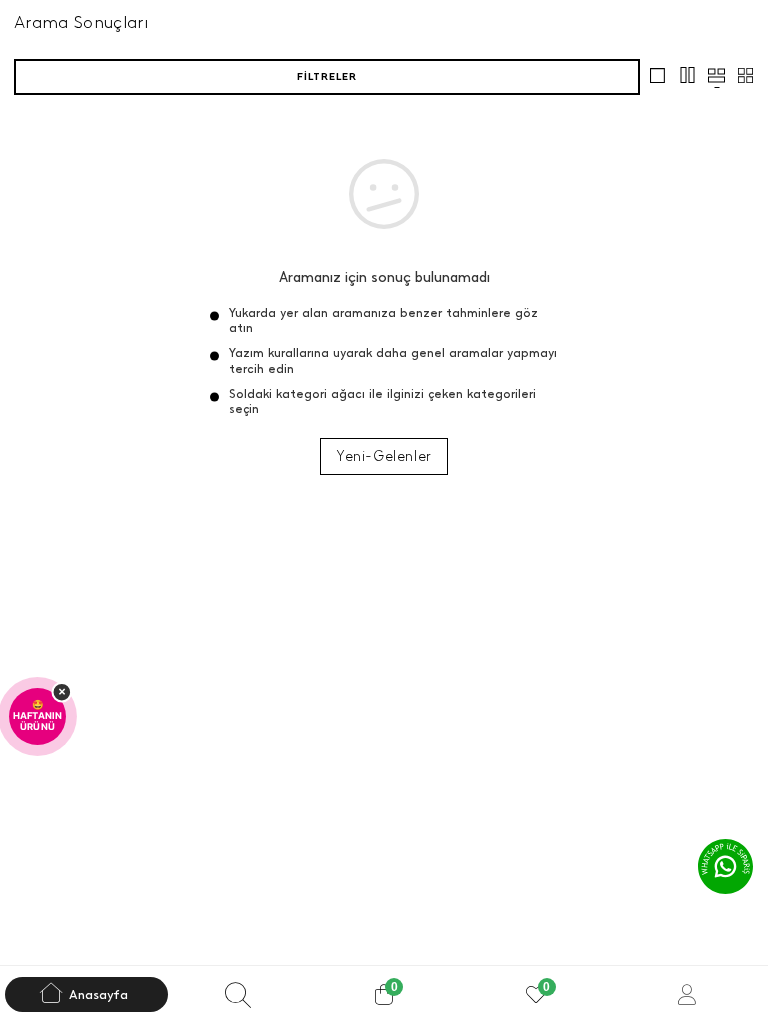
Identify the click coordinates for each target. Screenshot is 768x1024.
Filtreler (327, 76)
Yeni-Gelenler (384, 456)
